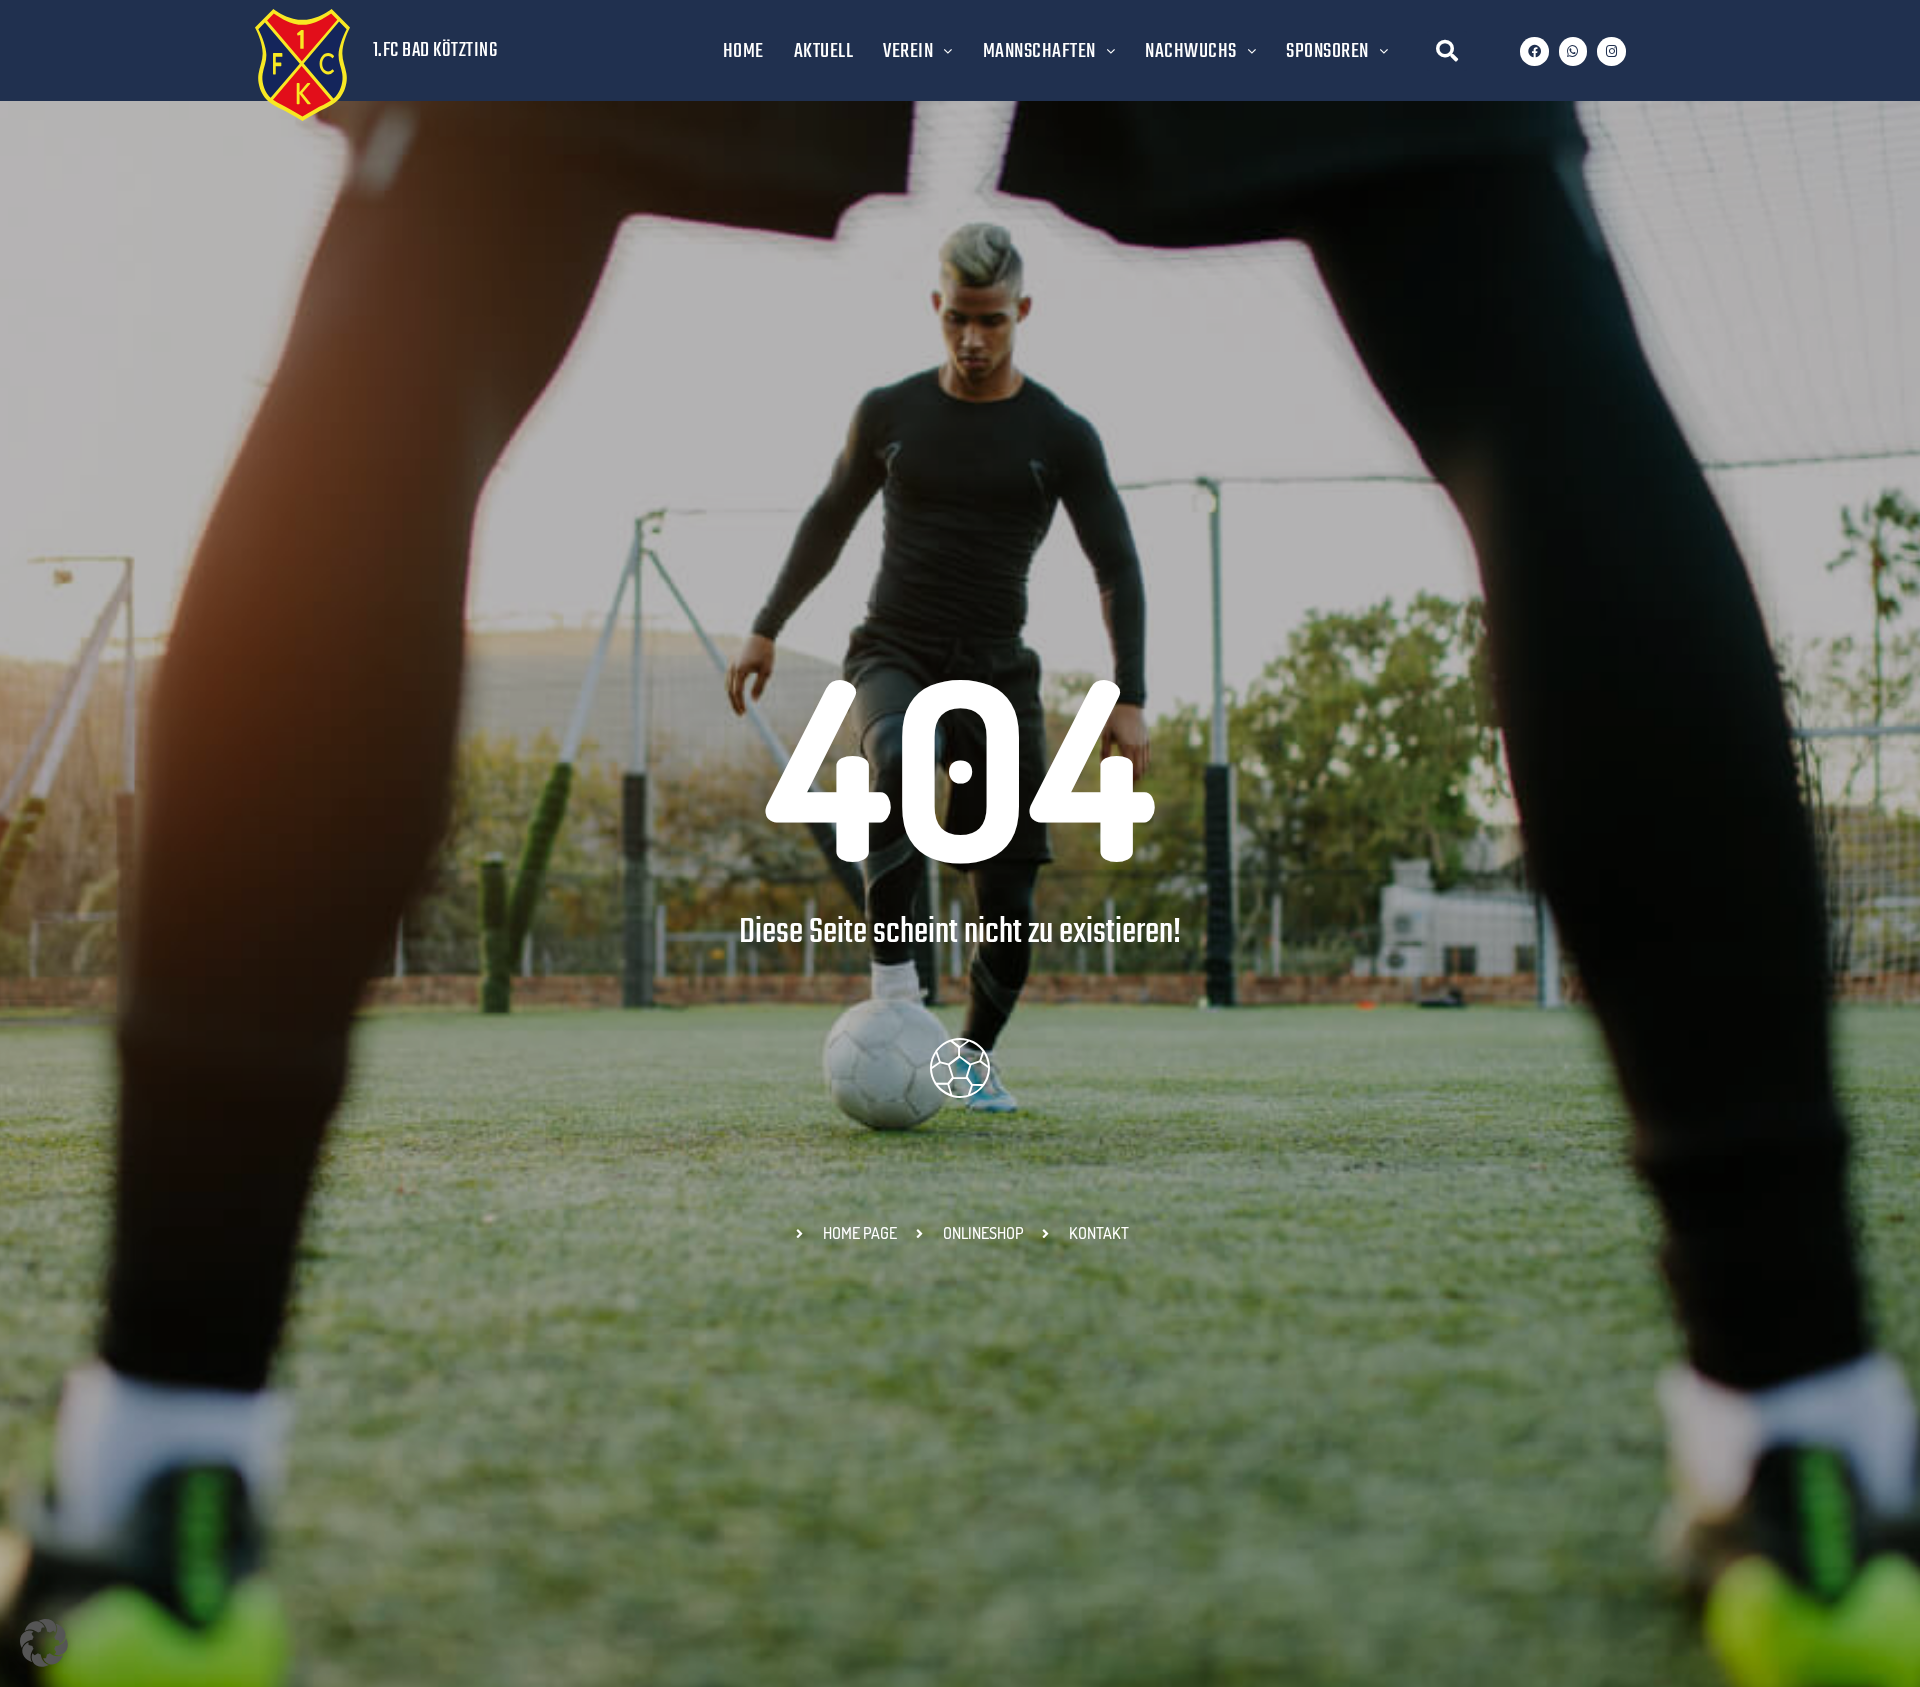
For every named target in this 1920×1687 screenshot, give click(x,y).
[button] (1447, 51)
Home (743, 51)
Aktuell (824, 51)
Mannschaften (1039, 51)
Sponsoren (1327, 51)
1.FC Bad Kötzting (435, 50)
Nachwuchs (1191, 51)
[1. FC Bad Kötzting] (302, 65)
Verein (908, 51)
